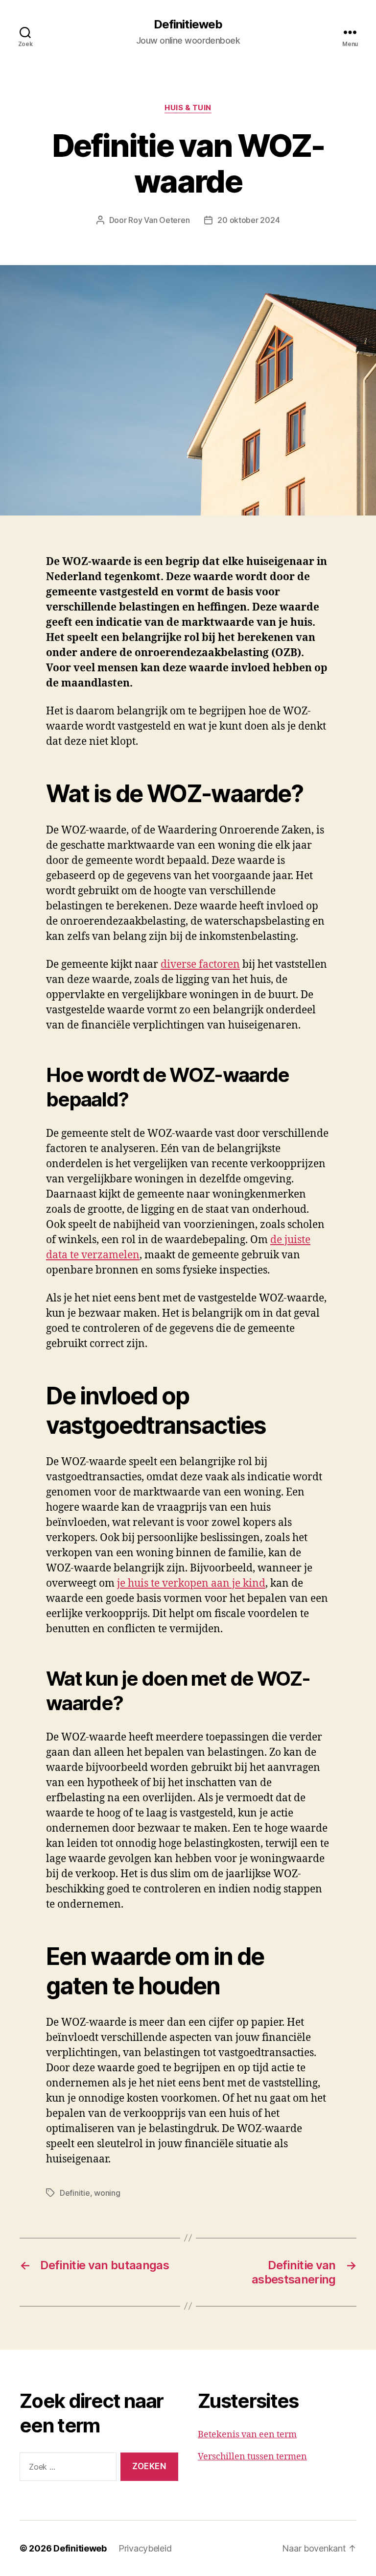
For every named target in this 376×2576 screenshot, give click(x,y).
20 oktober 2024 (248, 220)
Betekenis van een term (247, 2435)
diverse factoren (200, 965)
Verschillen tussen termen (252, 2457)
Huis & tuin (188, 108)
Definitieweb (188, 25)
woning (107, 2193)
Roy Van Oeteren (159, 220)
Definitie (75, 2193)
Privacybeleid (145, 2548)
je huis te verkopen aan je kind (191, 1583)
